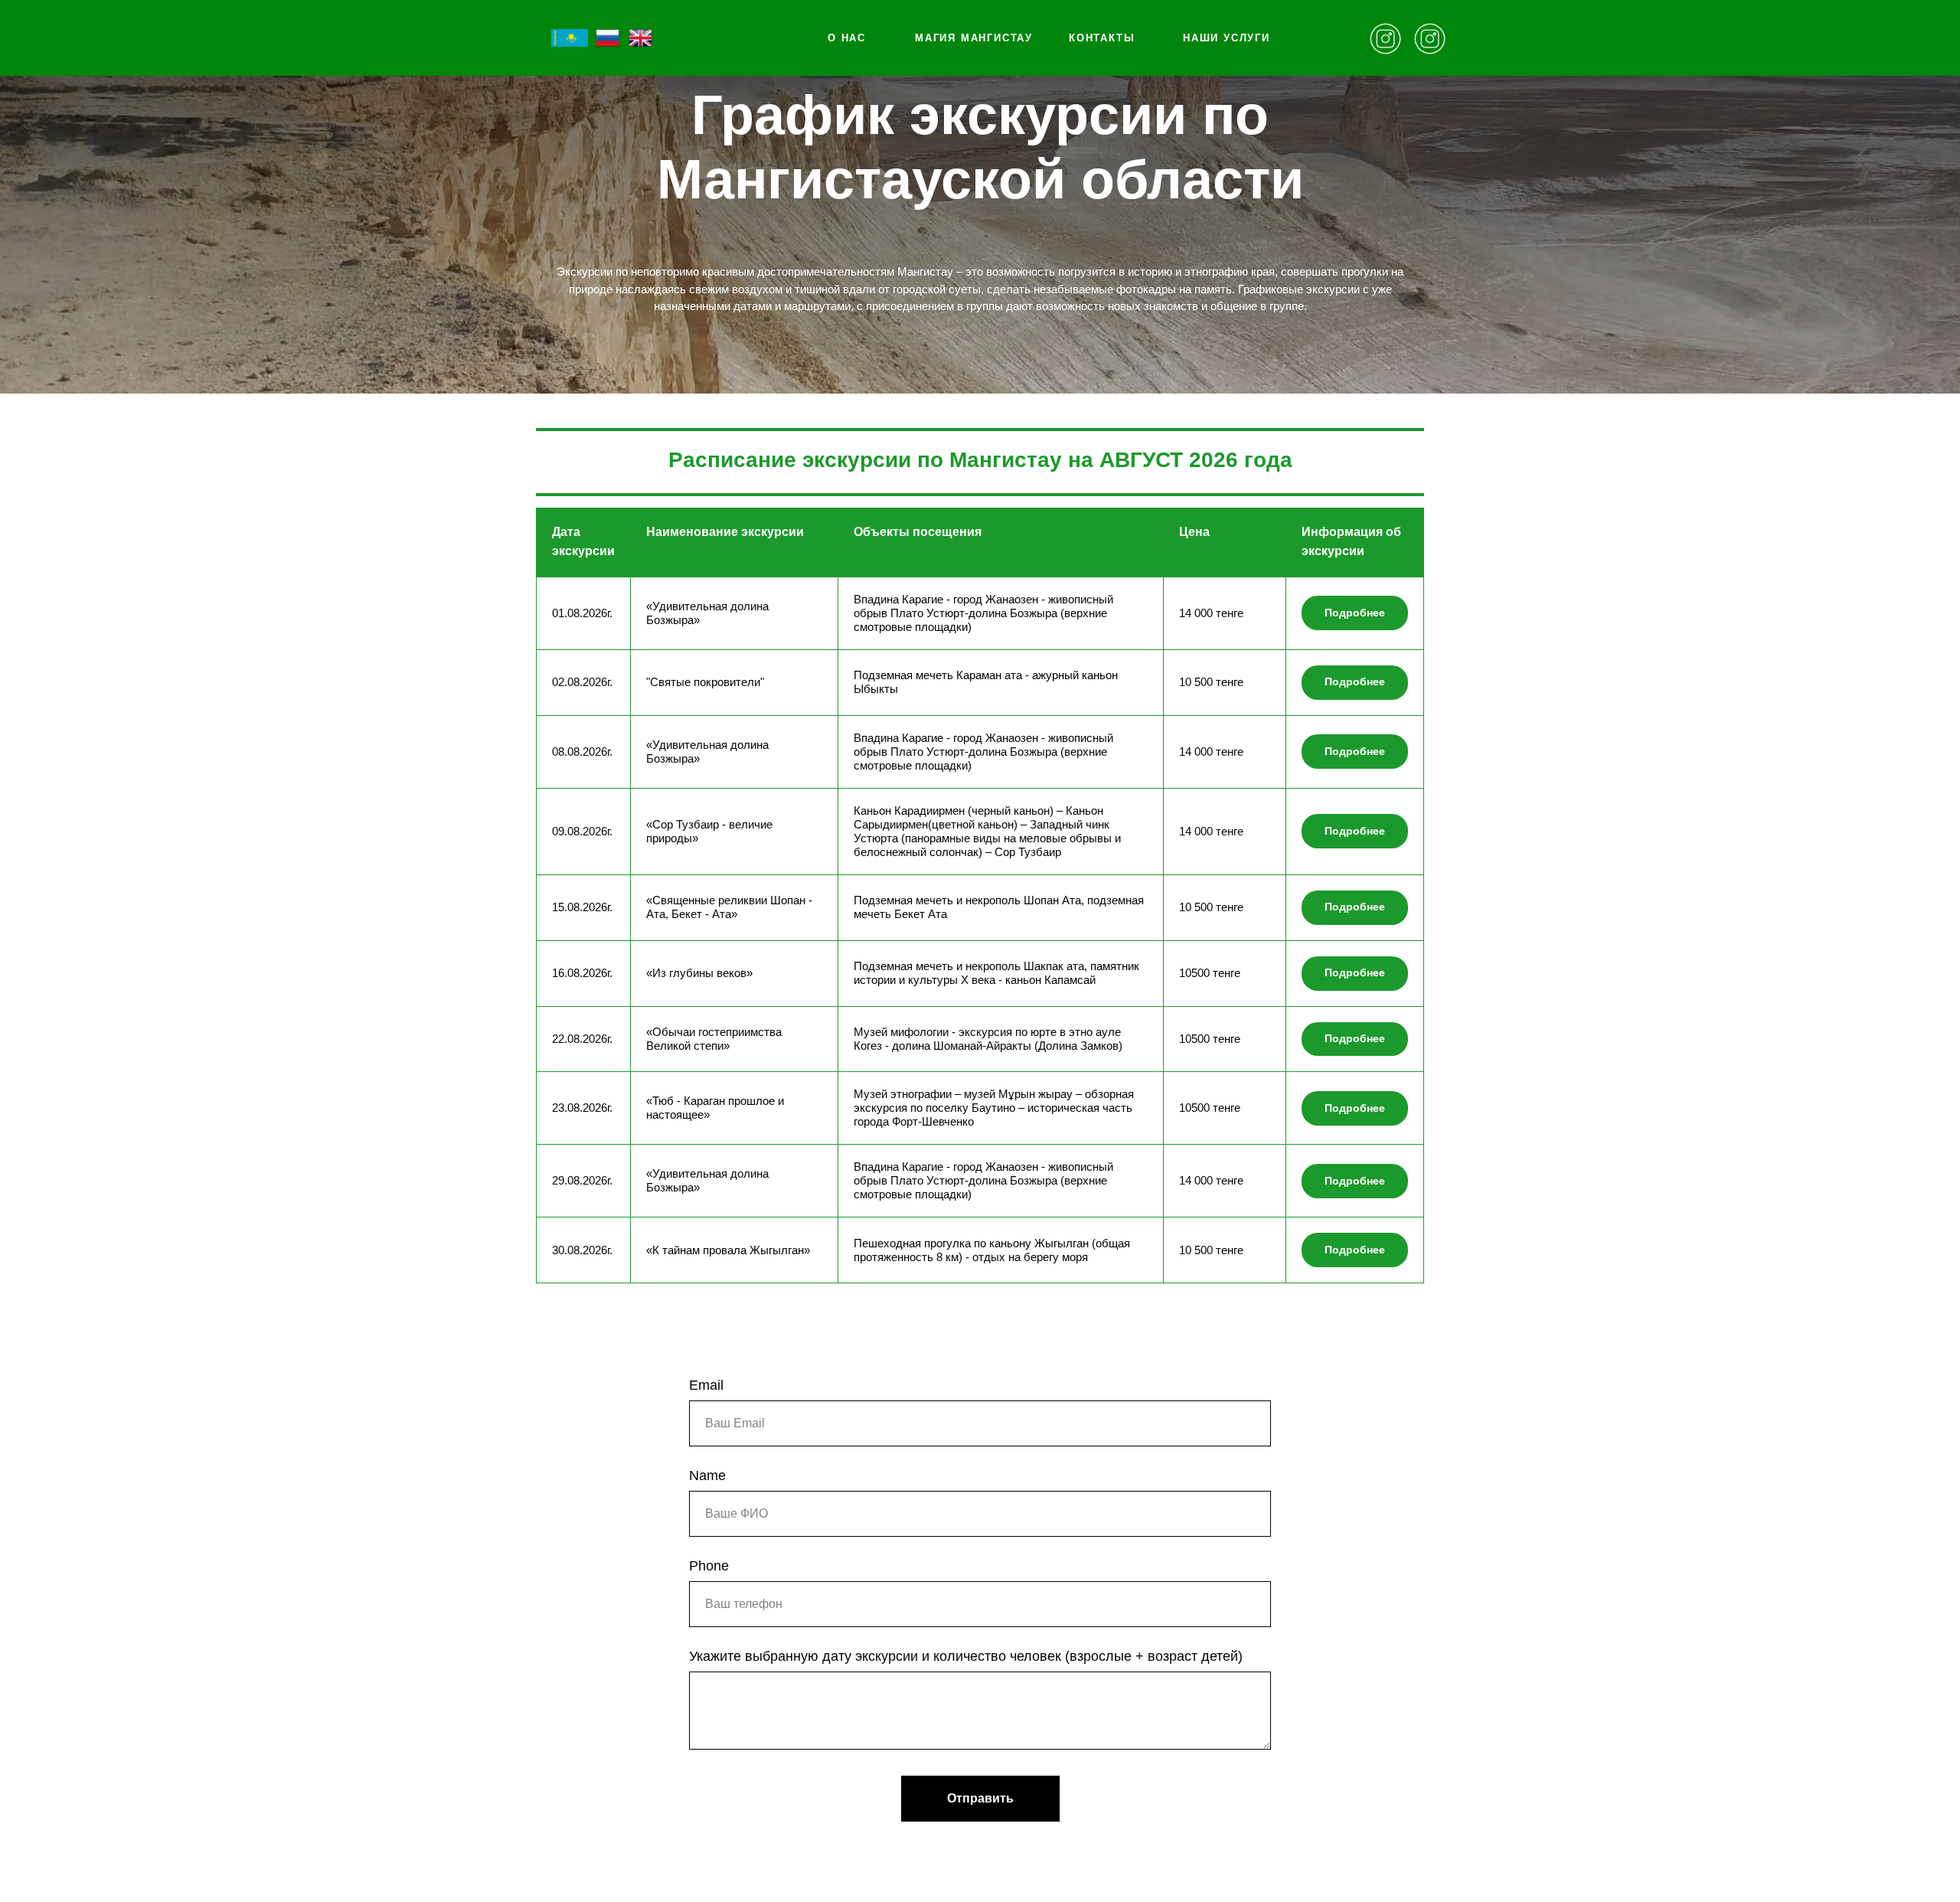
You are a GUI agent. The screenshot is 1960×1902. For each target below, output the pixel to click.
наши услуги (1227, 38)
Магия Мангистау (974, 38)
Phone (709, 1566)
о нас (847, 38)
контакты (1102, 38)
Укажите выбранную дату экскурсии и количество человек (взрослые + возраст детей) (966, 1656)
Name (707, 1476)
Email (706, 1385)
